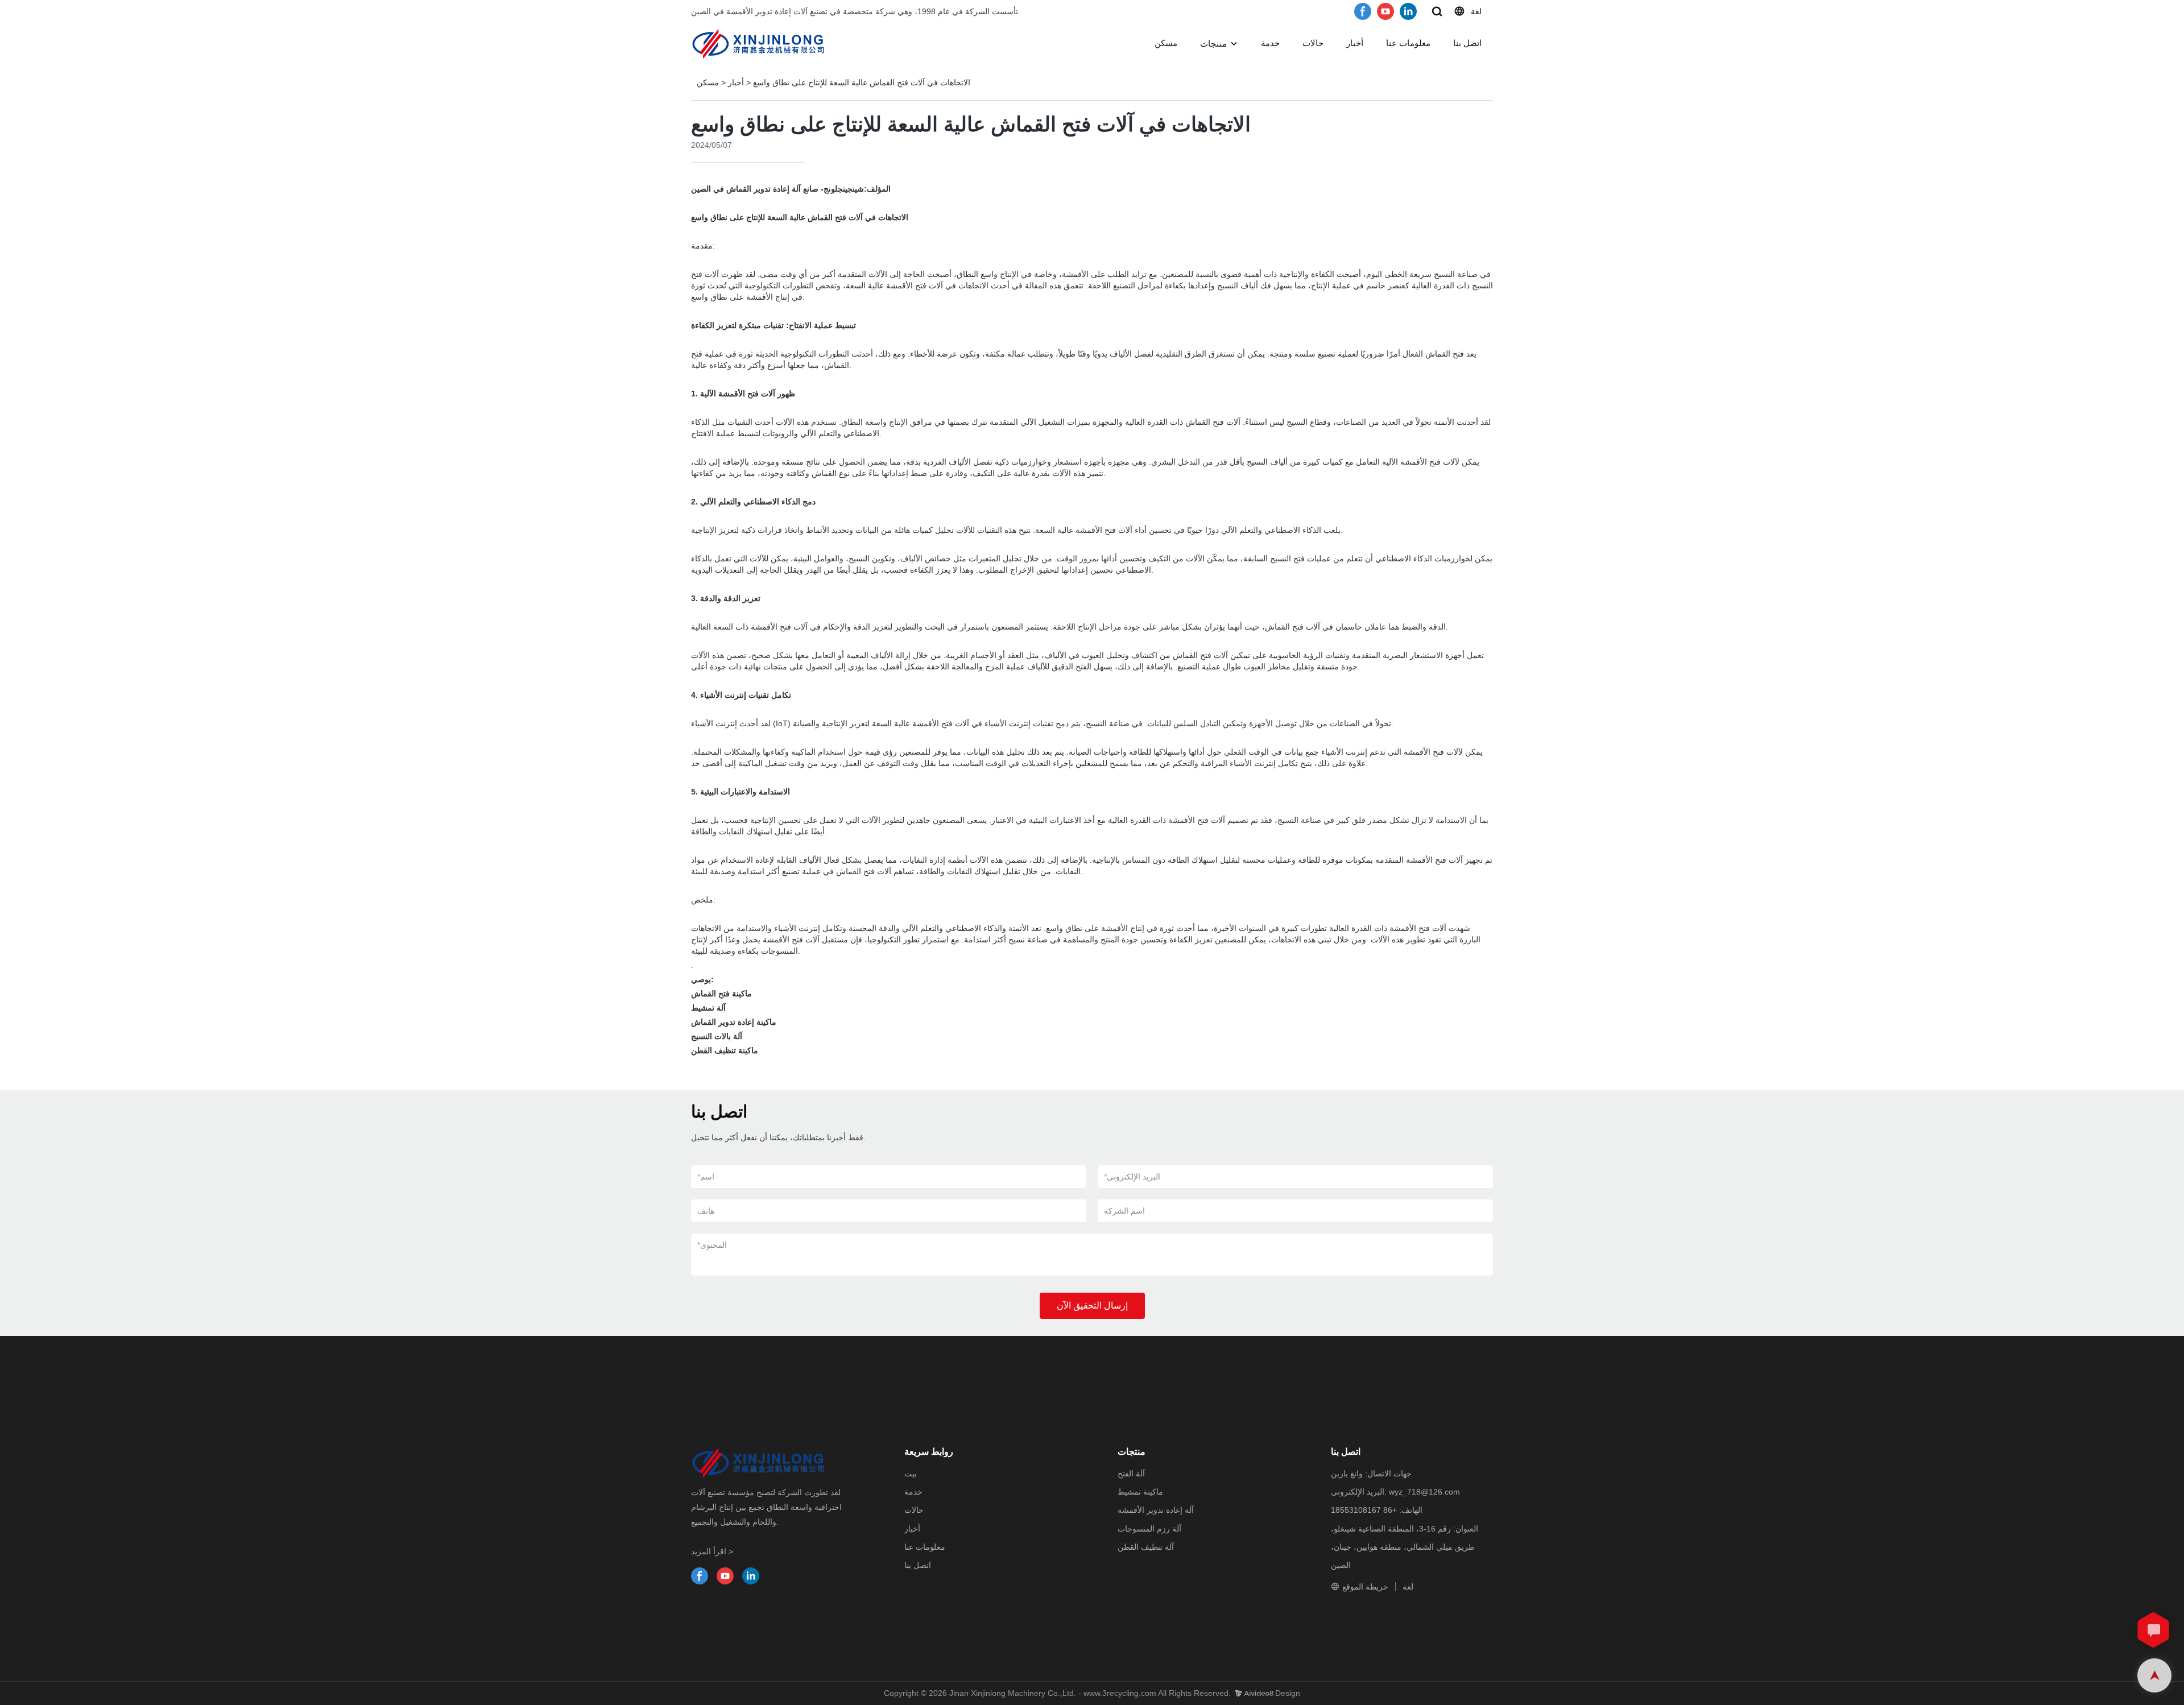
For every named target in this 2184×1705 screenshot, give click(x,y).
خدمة (1270, 43)
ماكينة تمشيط (1140, 1492)
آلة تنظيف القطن (1146, 1547)
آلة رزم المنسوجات (1149, 1529)
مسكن (1166, 43)
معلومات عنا (1408, 43)
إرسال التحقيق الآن (1092, 1305)
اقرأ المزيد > (712, 1551)
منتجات (1213, 44)
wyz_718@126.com (1424, 1492)
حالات (1313, 43)
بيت (911, 1474)
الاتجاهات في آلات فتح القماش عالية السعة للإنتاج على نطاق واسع (862, 82)
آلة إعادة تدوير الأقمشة (1156, 1510)
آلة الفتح (1131, 1474)
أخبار (1355, 43)
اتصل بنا (1467, 43)
